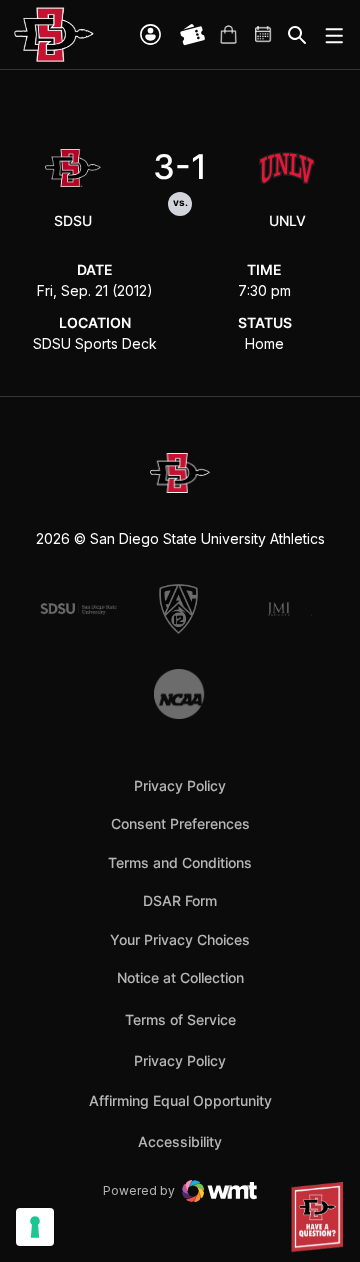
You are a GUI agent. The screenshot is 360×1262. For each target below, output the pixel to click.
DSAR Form (180, 900)
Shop (228, 35)
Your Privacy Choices (180, 939)
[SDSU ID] (150, 34)
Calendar (264, 35)
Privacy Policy (180, 785)
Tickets (193, 35)
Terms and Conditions (180, 862)
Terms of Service (180, 1019)
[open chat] (320, 1217)
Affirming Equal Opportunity (180, 1100)
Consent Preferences (180, 823)
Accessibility (180, 1141)
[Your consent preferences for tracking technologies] (35, 1227)
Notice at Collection (180, 977)
